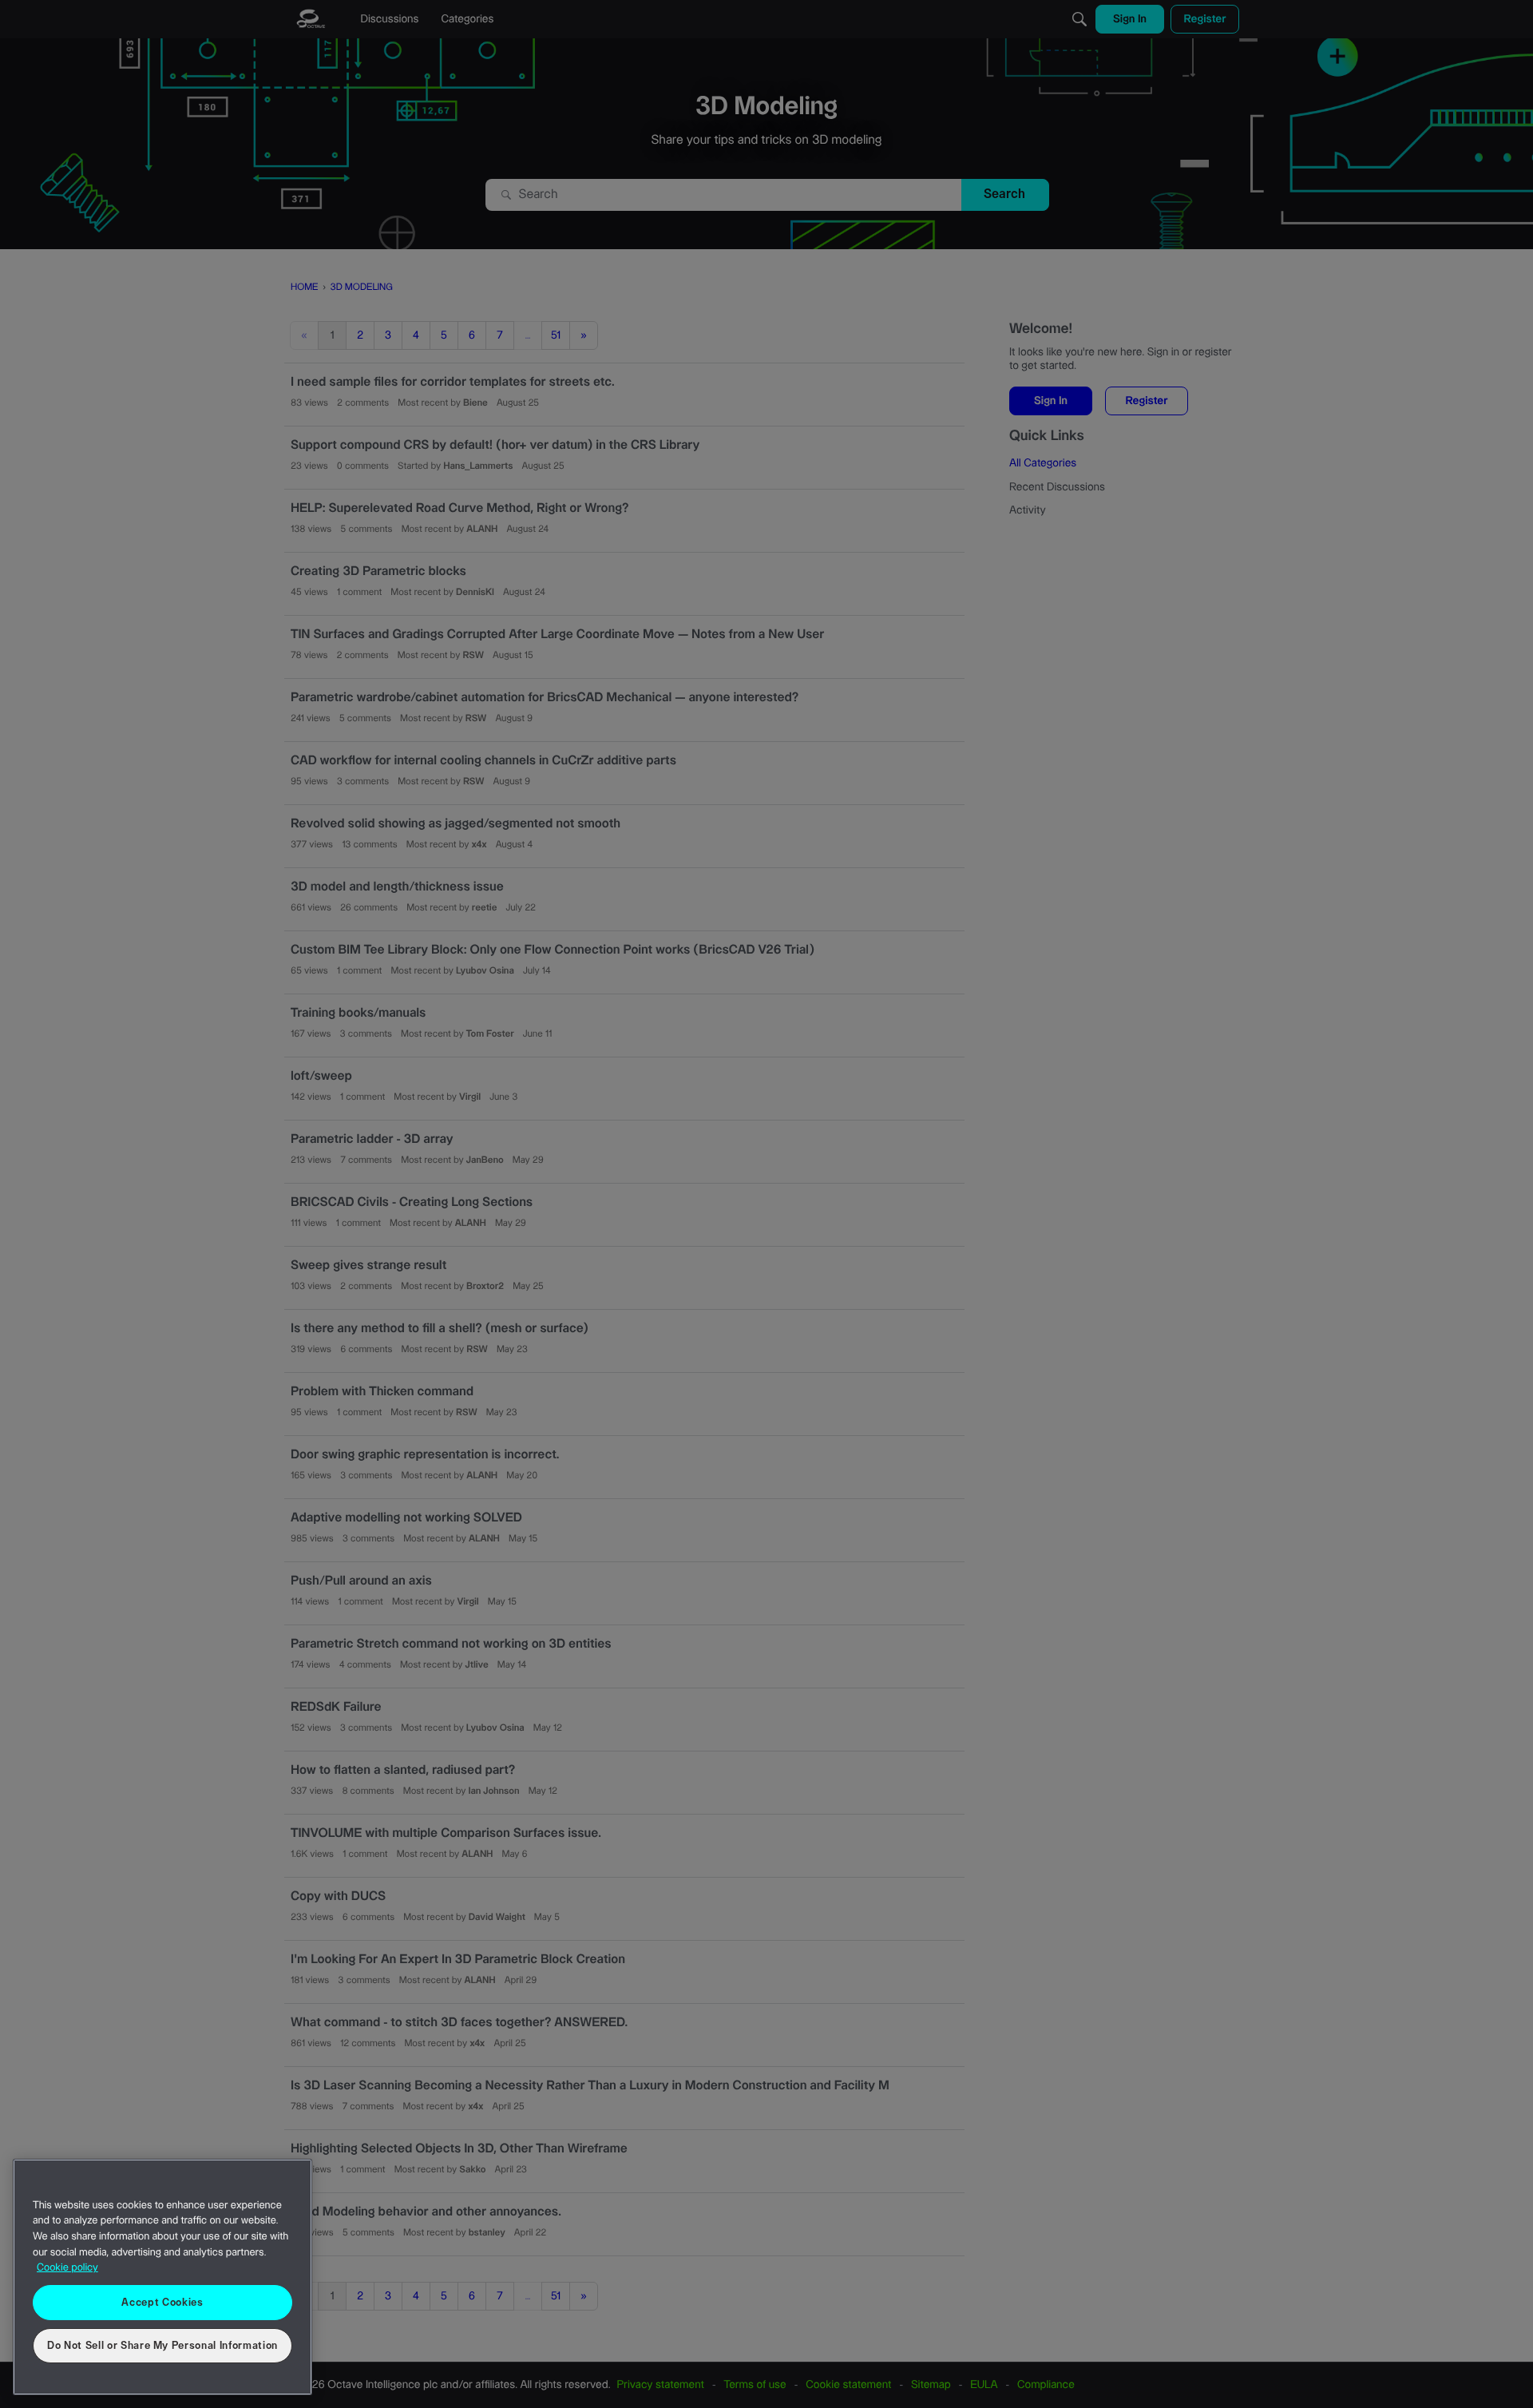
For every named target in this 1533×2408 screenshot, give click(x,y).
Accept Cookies (162, 2303)
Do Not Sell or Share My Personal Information (162, 2346)
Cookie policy (67, 2268)
